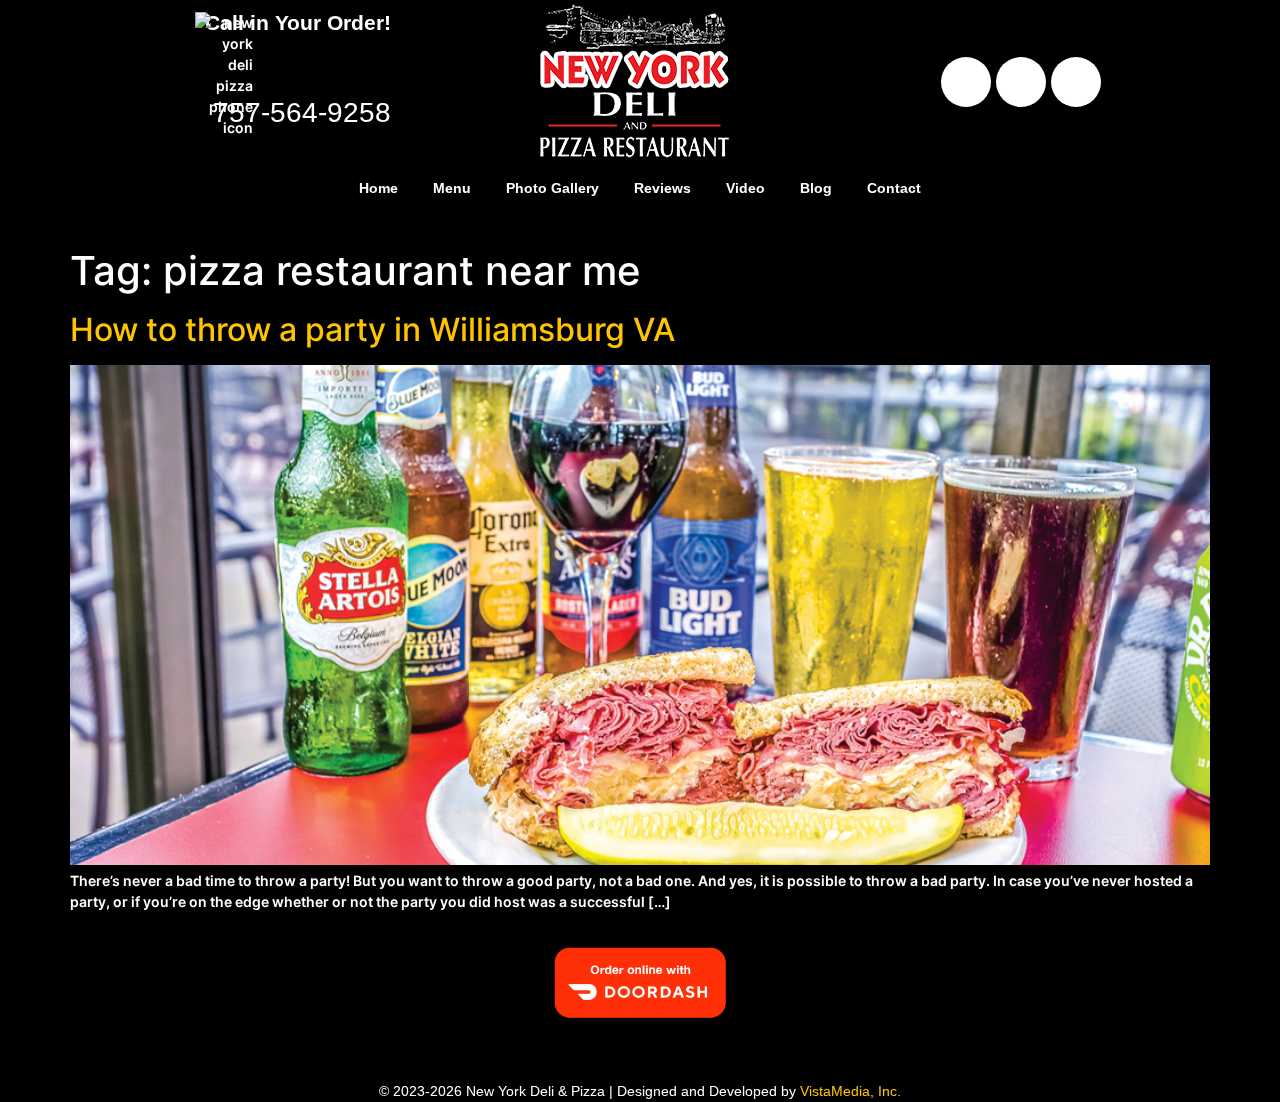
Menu (452, 188)
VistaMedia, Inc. (850, 1091)
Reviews (662, 188)
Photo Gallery (552, 188)
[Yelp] (1021, 82)
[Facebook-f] (966, 82)
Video (745, 188)
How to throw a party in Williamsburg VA (372, 329)
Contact (894, 188)
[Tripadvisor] (1076, 82)
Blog (816, 188)
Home (378, 188)
